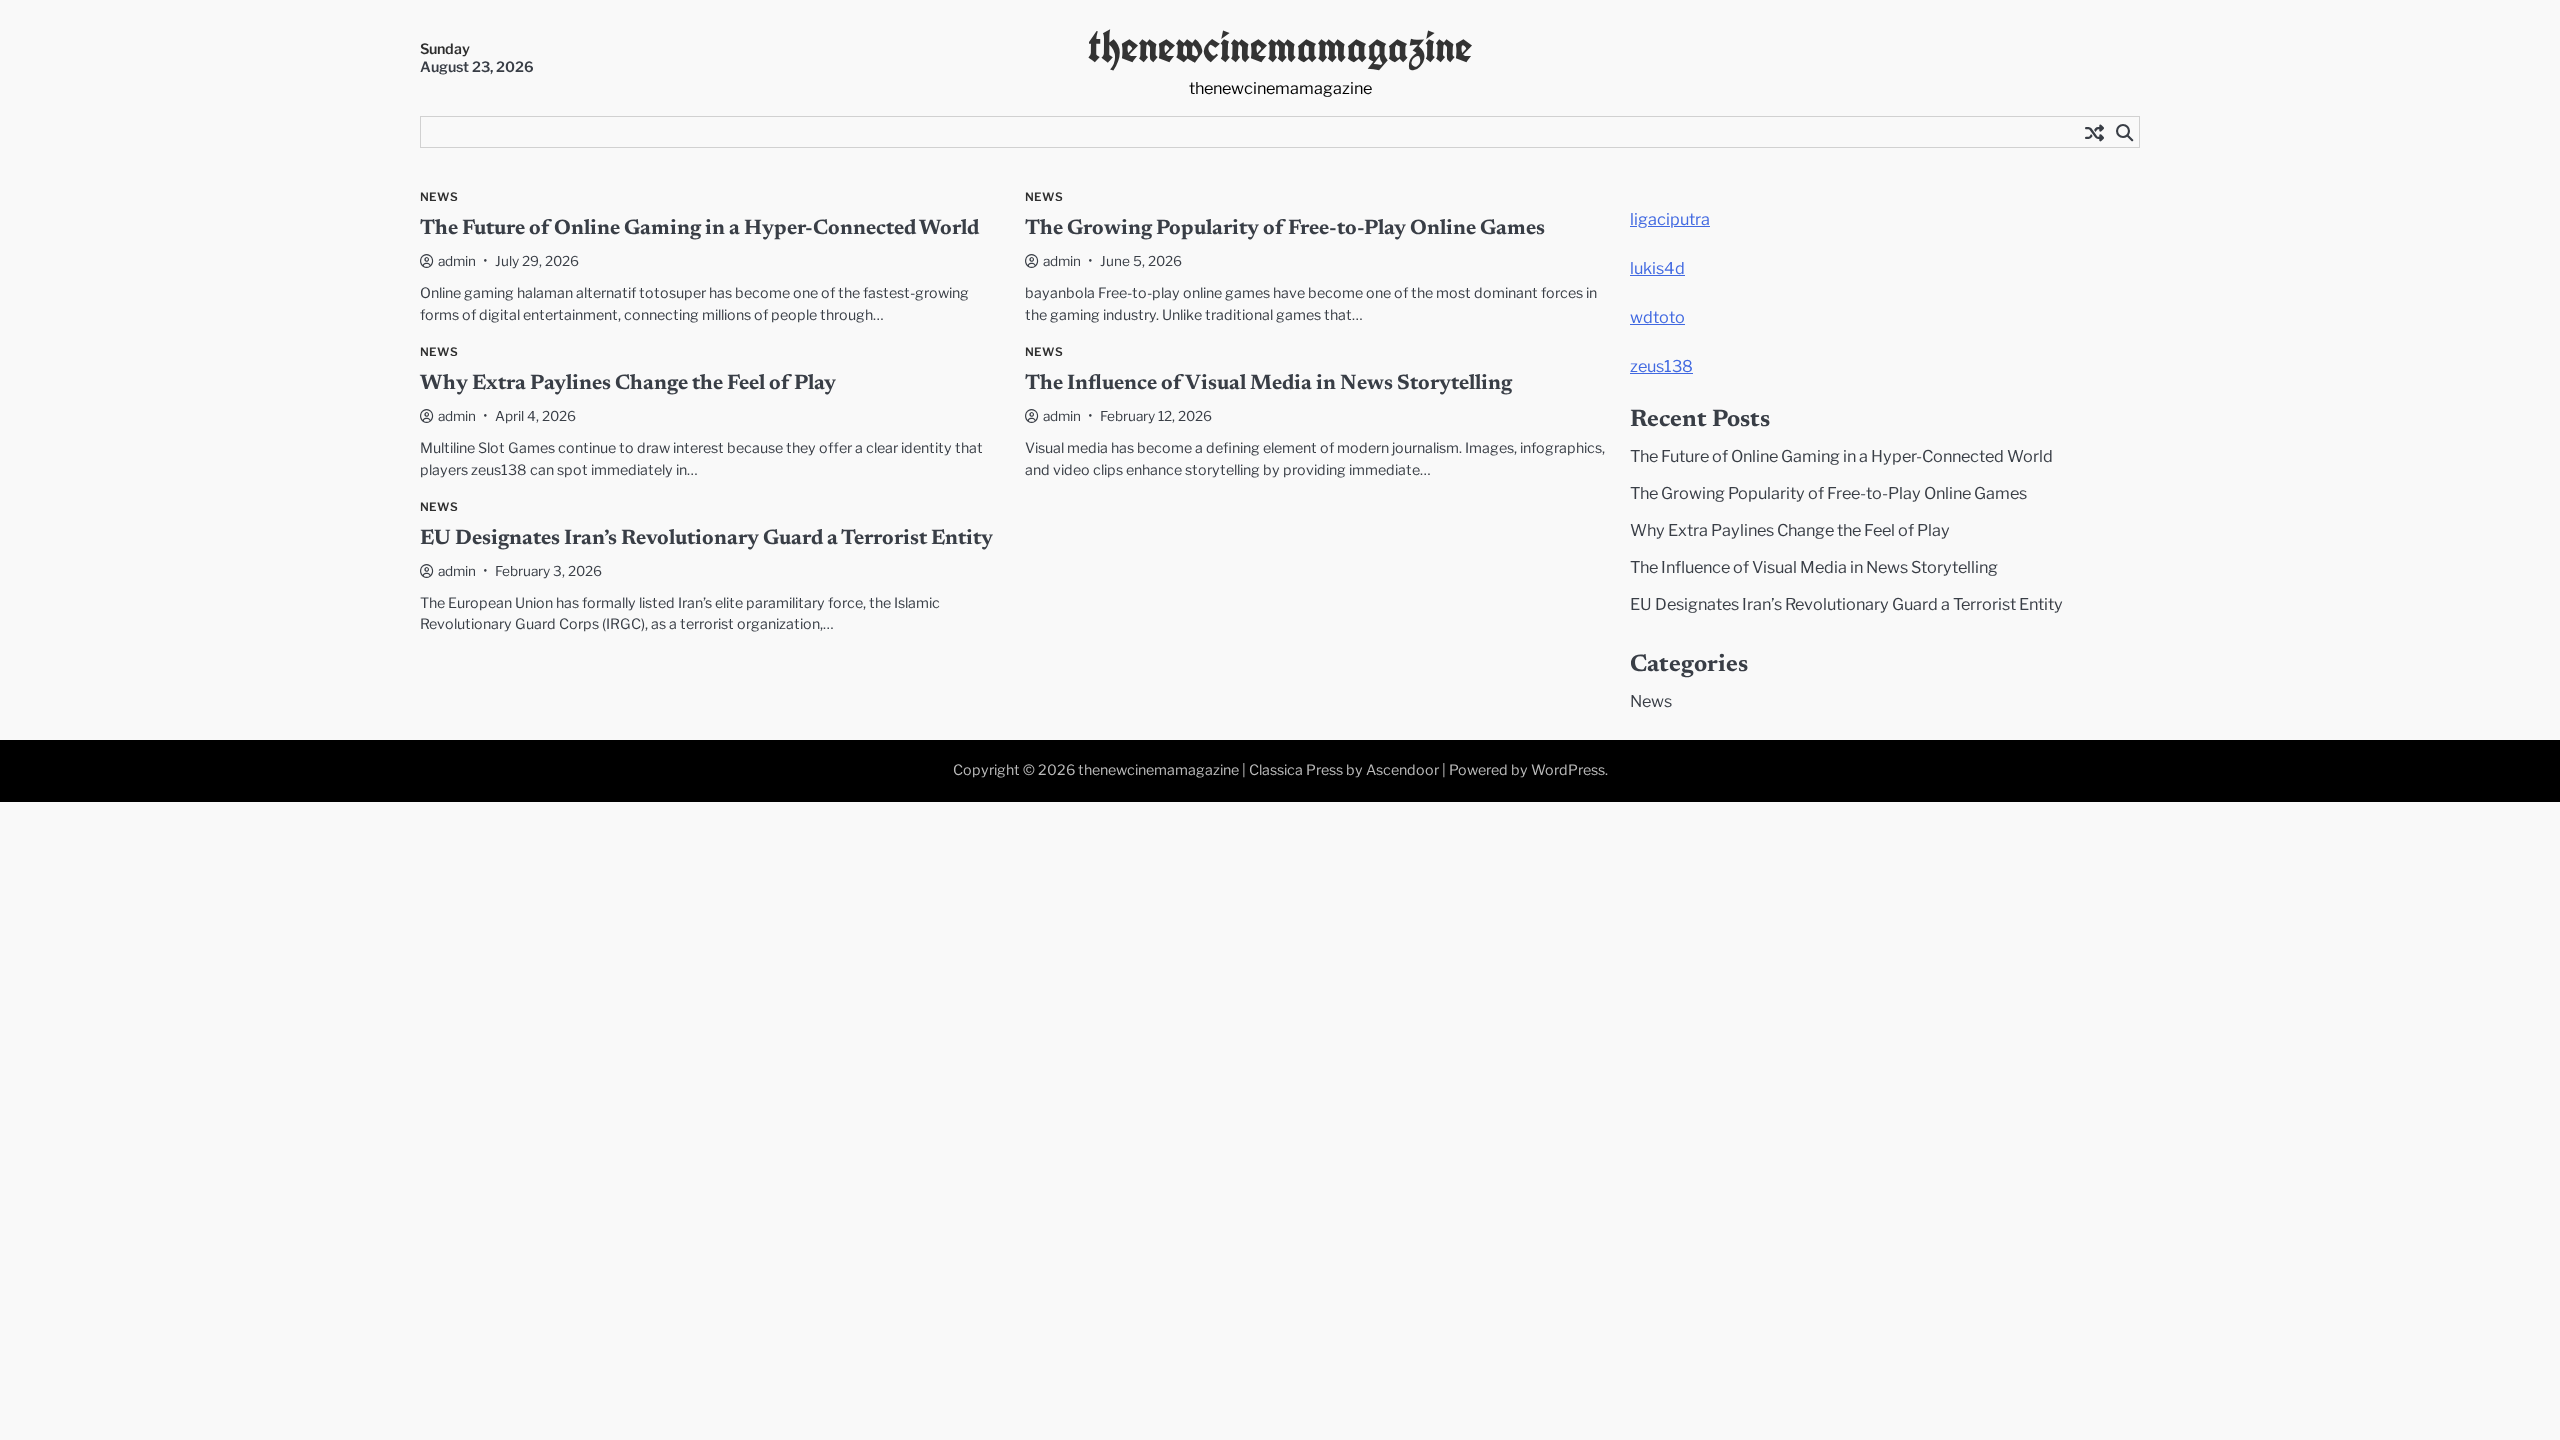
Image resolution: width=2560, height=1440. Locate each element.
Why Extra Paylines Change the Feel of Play (628, 384)
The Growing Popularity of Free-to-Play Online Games (1285, 229)
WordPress (1568, 770)
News (439, 197)
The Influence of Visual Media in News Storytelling (1268, 384)
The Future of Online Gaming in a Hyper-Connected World (699, 229)
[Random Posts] (2094, 132)
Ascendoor (1402, 770)
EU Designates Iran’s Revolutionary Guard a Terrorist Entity (706, 539)
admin (457, 261)
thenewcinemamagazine (1280, 46)
